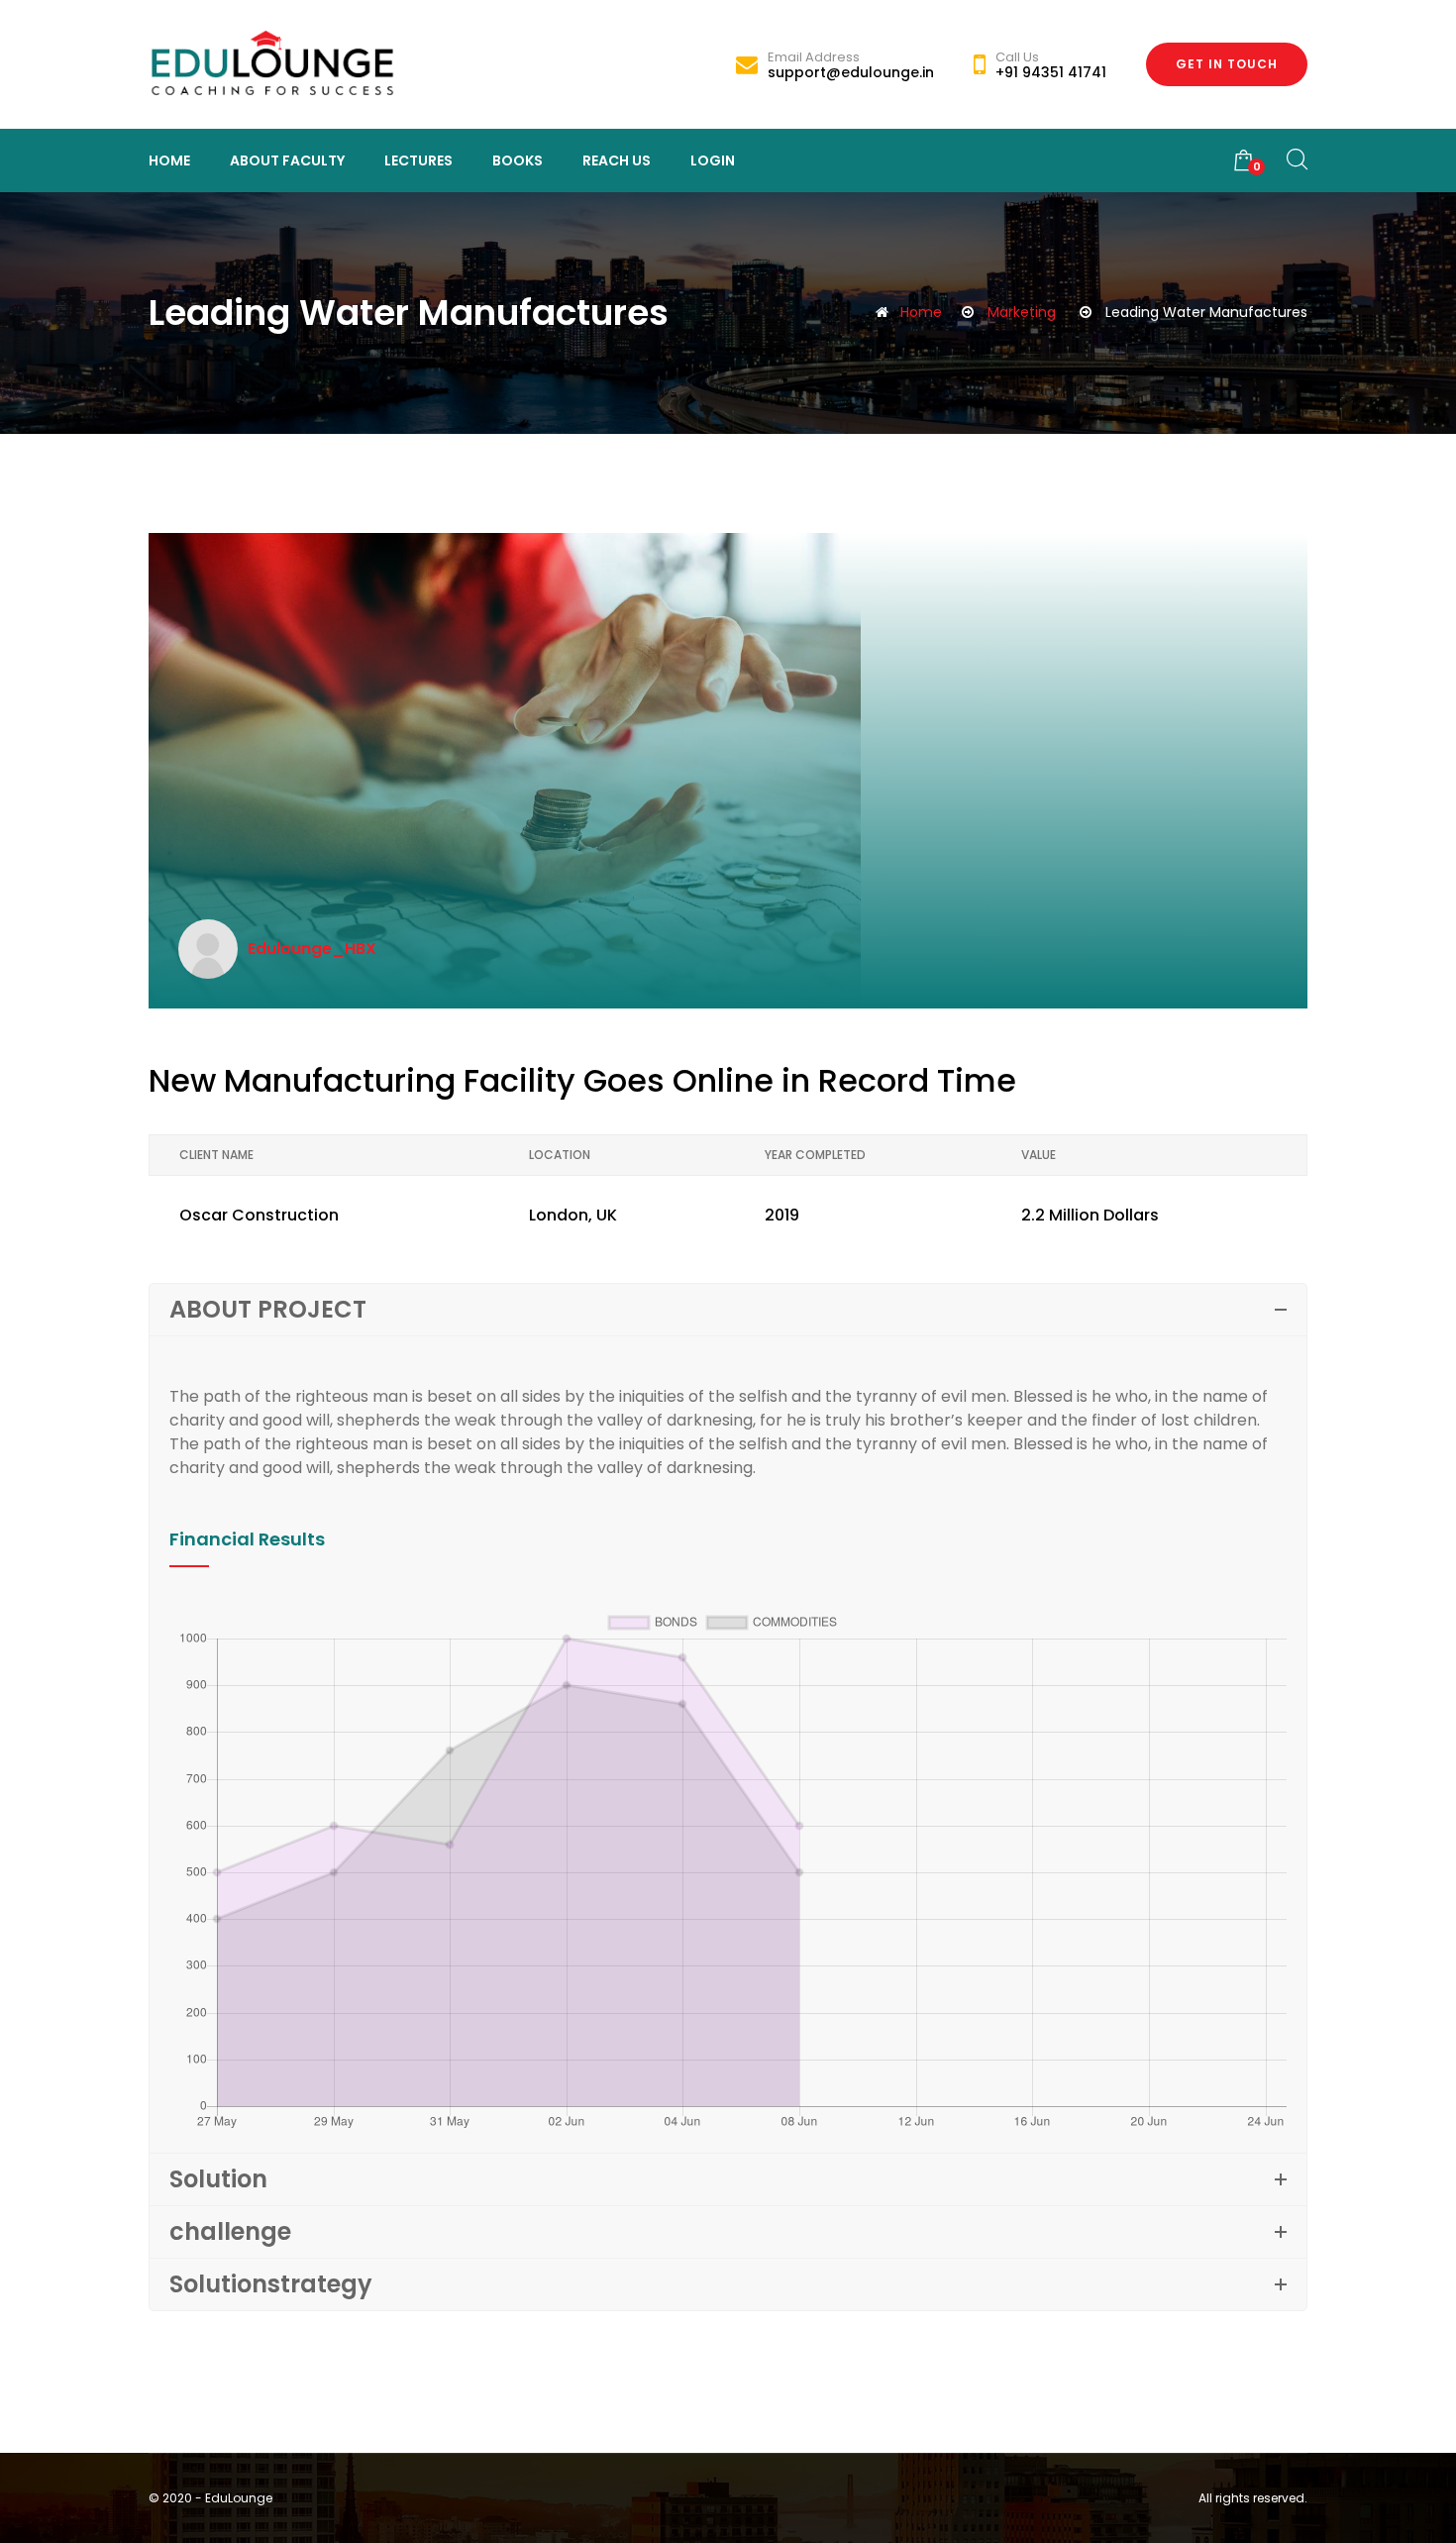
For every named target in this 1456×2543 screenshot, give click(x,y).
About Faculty (287, 160)
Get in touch (1227, 64)
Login (713, 160)
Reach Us (617, 160)
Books (518, 160)
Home (169, 160)
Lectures (418, 160)
